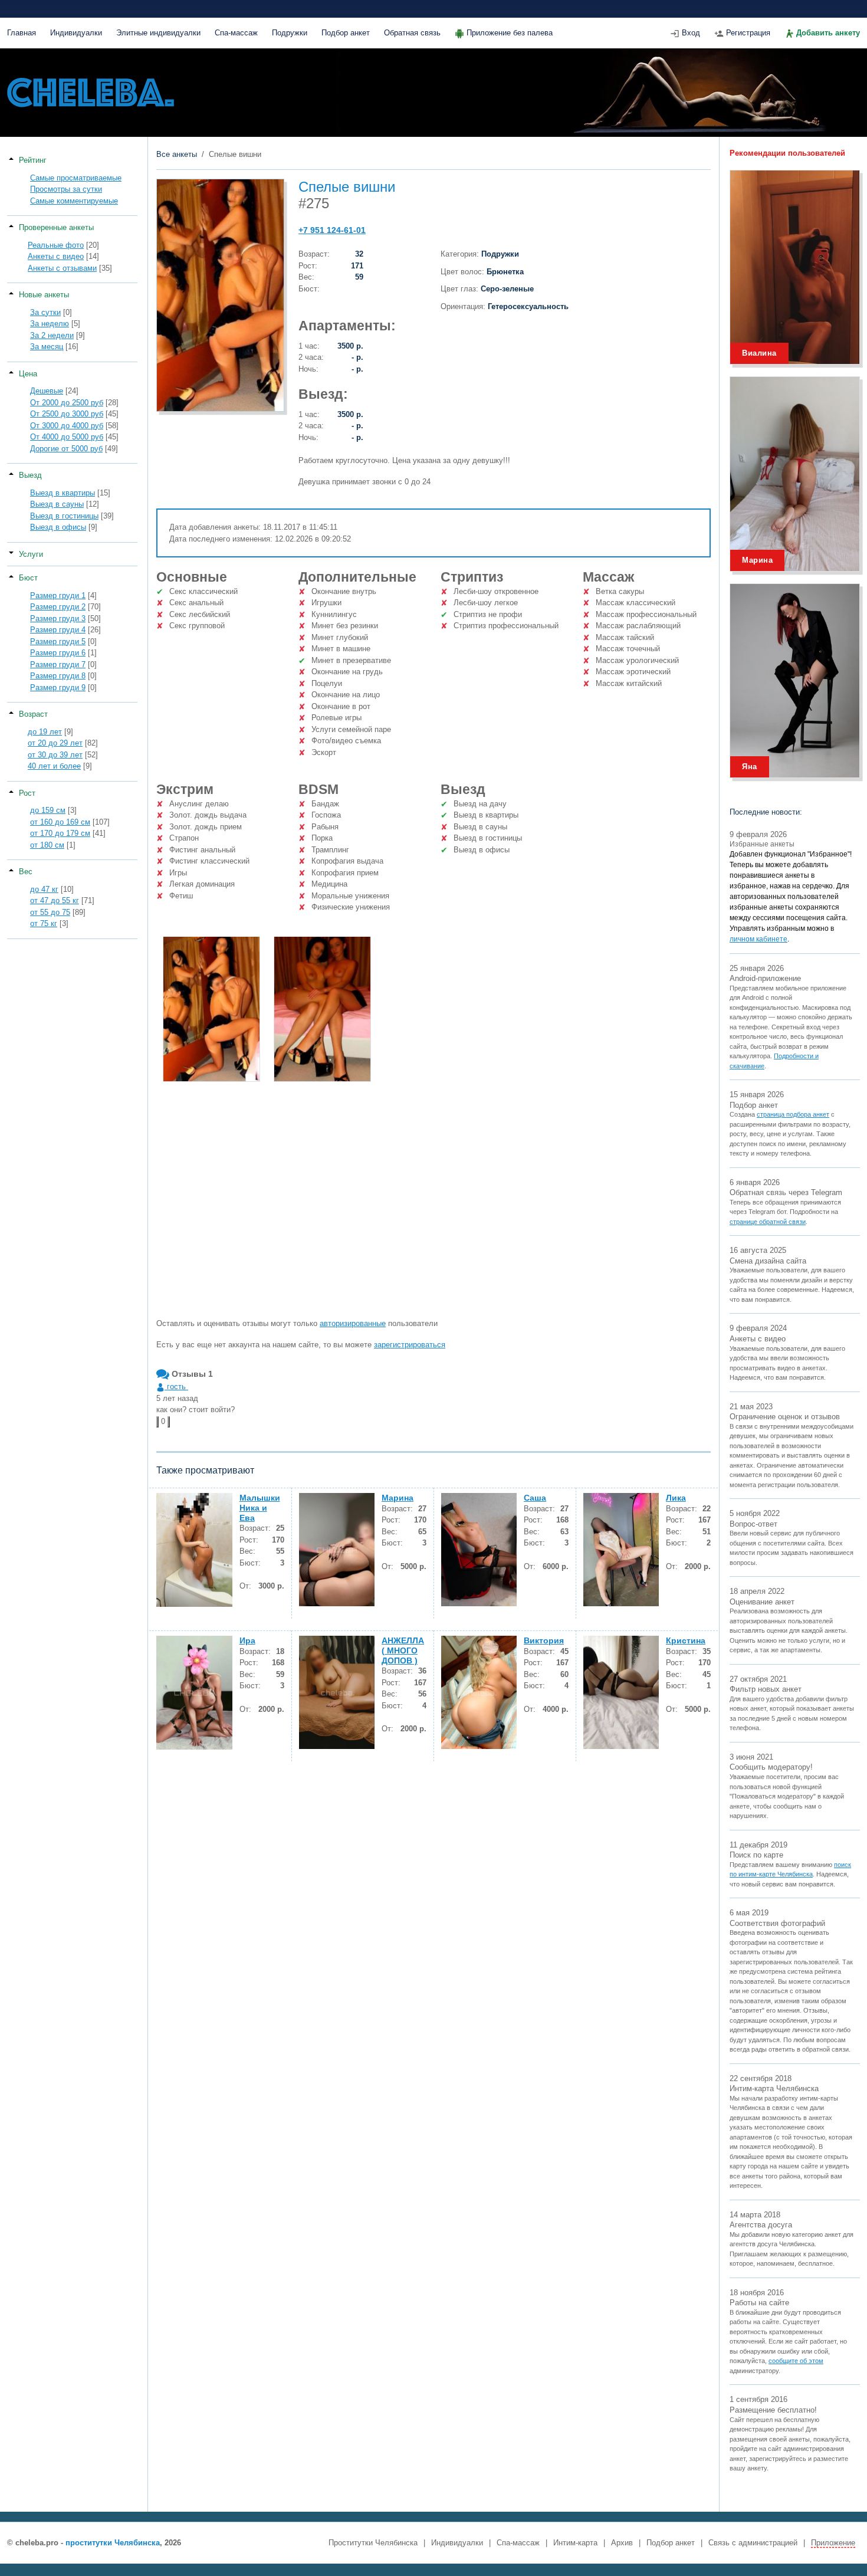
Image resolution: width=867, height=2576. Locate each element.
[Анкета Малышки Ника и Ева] (194, 1550)
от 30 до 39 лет (55, 755)
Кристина (686, 1640)
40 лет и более (54, 766)
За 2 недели (52, 335)
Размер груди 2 (58, 607)
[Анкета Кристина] (621, 1692)
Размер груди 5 (58, 641)
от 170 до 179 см (60, 833)
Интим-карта (575, 2543)
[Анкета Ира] (194, 1693)
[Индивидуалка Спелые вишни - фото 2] (322, 1009)
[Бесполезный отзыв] (169, 1422)
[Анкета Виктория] (479, 1692)
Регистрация (748, 33)
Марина (398, 1498)
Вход (691, 33)
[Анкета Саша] (479, 1550)
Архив (622, 2543)
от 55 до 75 (50, 912)
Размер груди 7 (58, 664)
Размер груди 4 (58, 630)
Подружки (290, 33)
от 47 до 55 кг (55, 900)
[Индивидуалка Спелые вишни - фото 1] (211, 1009)
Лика (676, 1498)
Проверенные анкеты (56, 227)
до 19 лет (45, 732)
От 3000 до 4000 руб (67, 426)
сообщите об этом (796, 2361)
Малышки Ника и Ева (260, 1508)
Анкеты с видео (56, 256)
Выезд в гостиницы (64, 516)
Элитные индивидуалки (158, 33)
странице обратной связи (768, 1222)
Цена (28, 374)
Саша (535, 1498)
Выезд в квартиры (63, 493)
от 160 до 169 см (60, 822)
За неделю (50, 324)
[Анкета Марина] (337, 1550)
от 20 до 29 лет (55, 743)
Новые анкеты (44, 295)
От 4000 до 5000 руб (67, 437)
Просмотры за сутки (66, 189)
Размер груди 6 (58, 653)
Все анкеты (177, 154)
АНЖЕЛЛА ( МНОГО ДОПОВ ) (403, 1650)
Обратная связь (412, 33)
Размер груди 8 (58, 676)
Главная (22, 33)
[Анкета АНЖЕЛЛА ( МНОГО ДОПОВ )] (337, 1692)
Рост (27, 793)
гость (176, 1387)
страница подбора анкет (793, 1114)
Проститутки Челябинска (373, 2543)
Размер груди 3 (58, 618)
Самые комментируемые (74, 201)
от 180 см (47, 845)
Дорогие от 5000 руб (66, 449)
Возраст (33, 714)
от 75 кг (44, 923)
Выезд (30, 475)
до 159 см (48, 810)
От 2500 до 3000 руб (67, 414)
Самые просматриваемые (76, 178)
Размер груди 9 (58, 688)
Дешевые (47, 391)
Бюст (28, 578)
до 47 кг (44, 889)
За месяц (47, 347)
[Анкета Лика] (621, 1550)
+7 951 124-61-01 (332, 230)
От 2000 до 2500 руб (67, 403)
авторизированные (353, 1323)
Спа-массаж (236, 33)
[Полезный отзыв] (157, 1422)
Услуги (31, 554)
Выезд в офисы (58, 527)
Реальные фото (56, 245)
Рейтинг (33, 160)
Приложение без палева (510, 33)
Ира (247, 1640)
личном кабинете (758, 939)
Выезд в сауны (57, 504)
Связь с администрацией (753, 2543)
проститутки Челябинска (113, 2543)
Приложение (833, 2543)
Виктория (544, 1640)
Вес (26, 872)
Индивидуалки (76, 33)
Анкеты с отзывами (62, 268)
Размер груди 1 (58, 595)
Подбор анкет (346, 33)
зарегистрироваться (410, 1345)
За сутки (45, 312)
